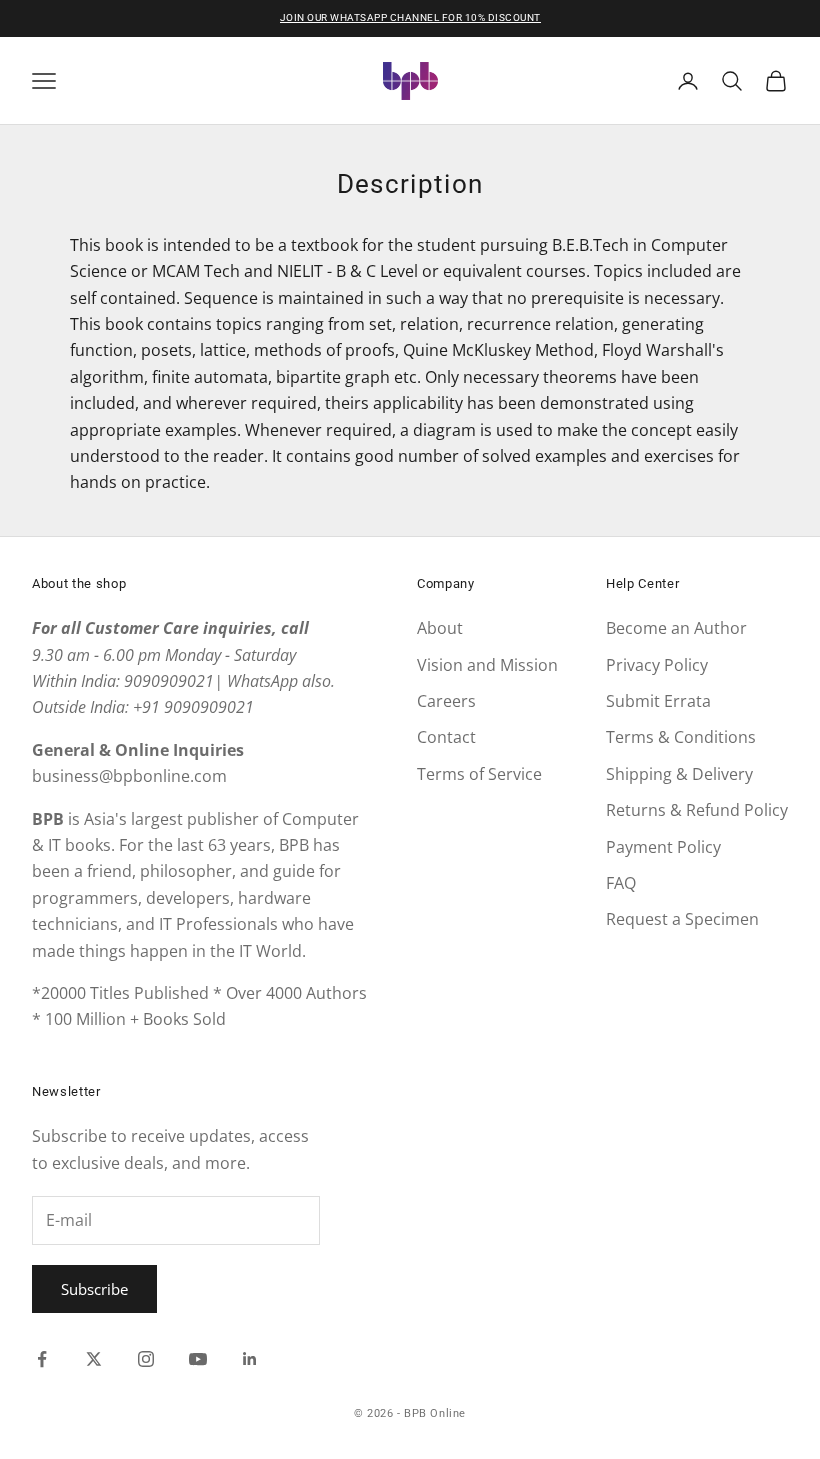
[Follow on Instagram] (146, 1359)
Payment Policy (663, 847)
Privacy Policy (657, 665)
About (440, 628)
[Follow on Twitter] (94, 1359)
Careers (446, 701)
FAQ (621, 883)
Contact (446, 737)
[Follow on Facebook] (42, 1359)
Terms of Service (479, 774)
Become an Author (676, 628)
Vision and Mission (487, 665)
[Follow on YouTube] (198, 1359)
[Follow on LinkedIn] (250, 1359)
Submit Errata (658, 701)
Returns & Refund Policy (697, 810)
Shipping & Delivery (679, 774)
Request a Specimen (682, 919)
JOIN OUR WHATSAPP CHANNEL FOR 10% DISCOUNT (410, 17)
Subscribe (94, 1289)
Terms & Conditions (681, 737)
